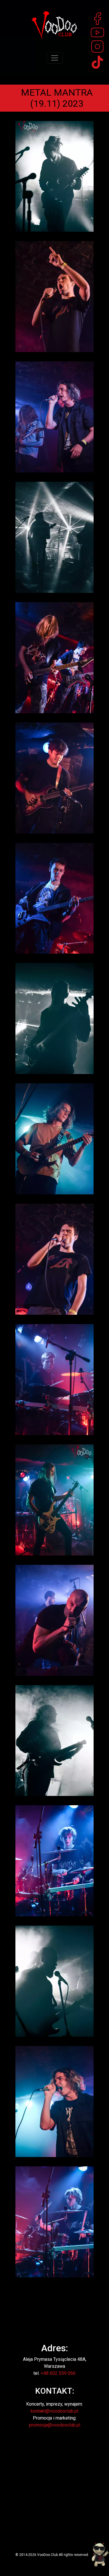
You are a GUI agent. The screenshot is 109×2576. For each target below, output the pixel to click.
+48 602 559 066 (58, 2373)
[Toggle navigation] (55, 58)
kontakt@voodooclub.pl (54, 2411)
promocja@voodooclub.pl (55, 2425)
